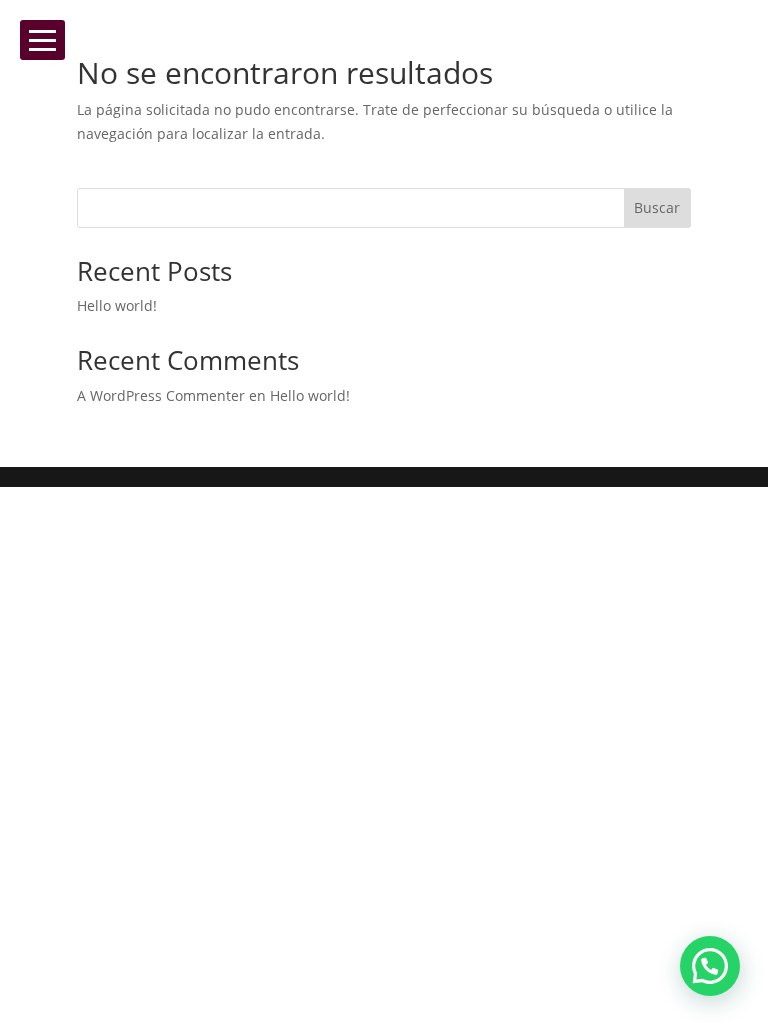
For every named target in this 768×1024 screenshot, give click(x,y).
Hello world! (117, 305)
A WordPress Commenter (161, 395)
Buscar (657, 207)
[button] (710, 966)
